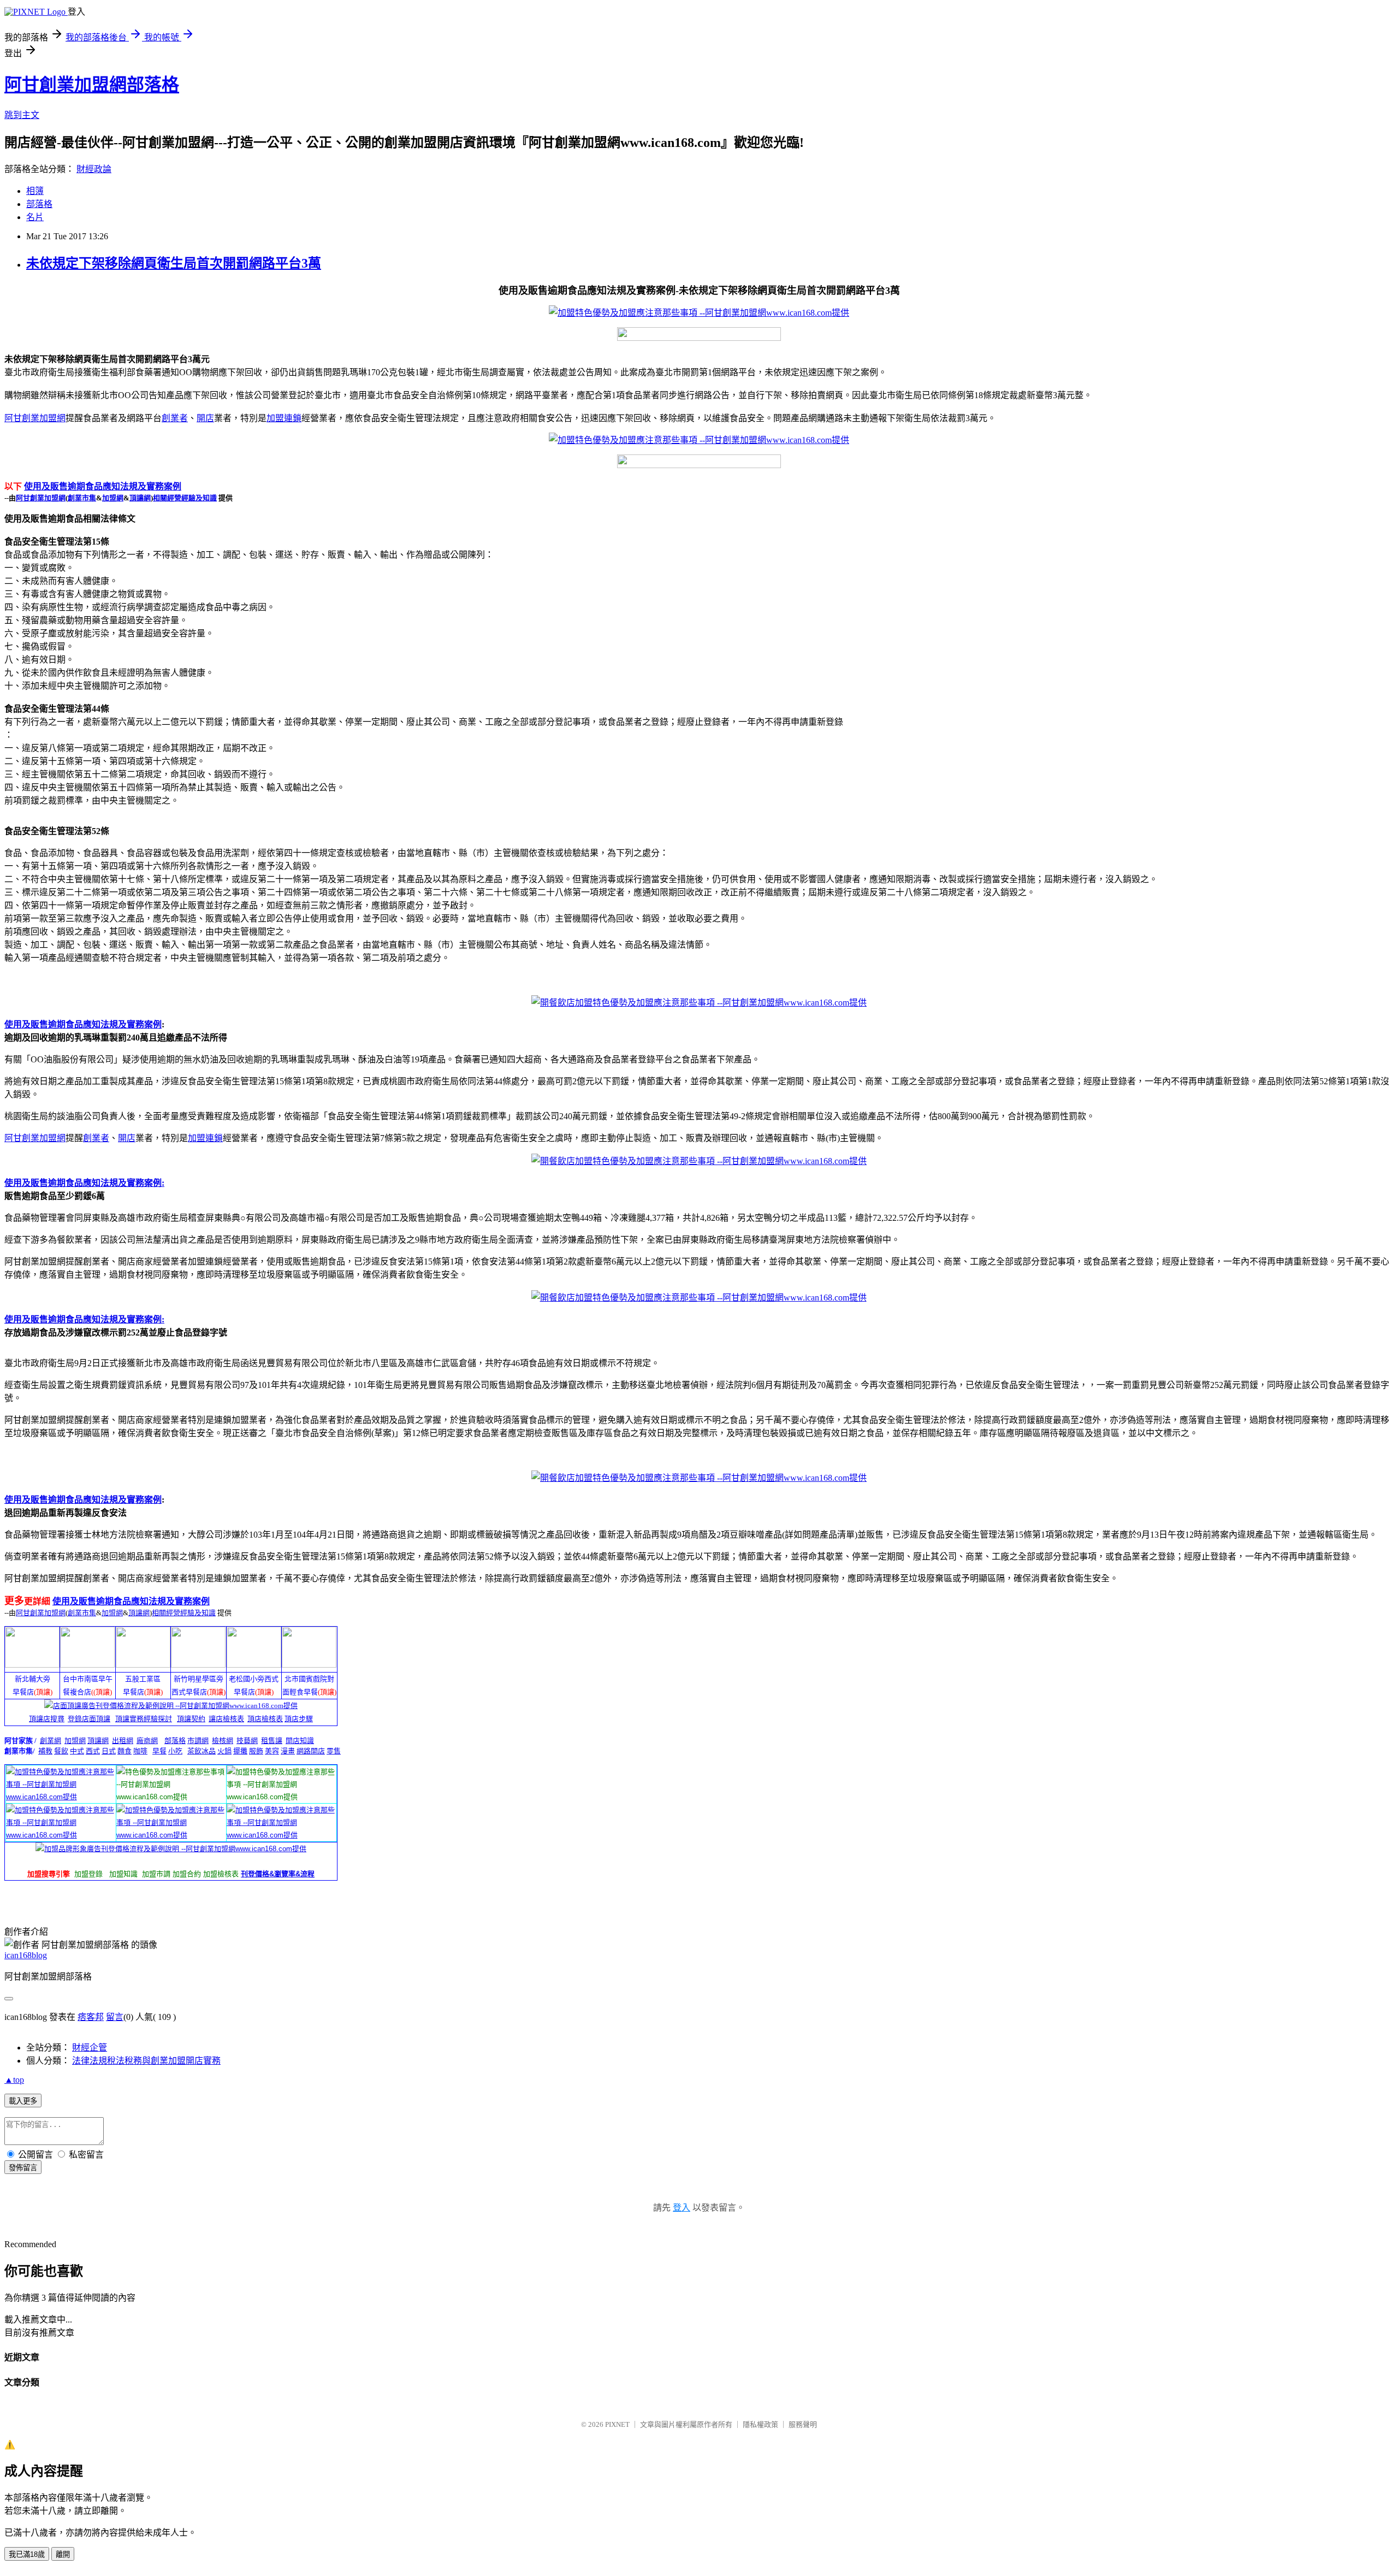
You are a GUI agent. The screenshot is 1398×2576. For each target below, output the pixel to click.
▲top (14, 2080)
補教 (45, 1751)
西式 (93, 1751)
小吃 (175, 1751)
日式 (109, 1751)
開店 (205, 418)
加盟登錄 (88, 1874)
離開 (63, 2554)
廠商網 (147, 1741)
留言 (115, 2017)
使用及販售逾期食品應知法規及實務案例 (103, 486)
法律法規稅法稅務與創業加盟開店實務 (146, 2061)
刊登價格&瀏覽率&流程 (278, 1874)
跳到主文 (22, 115)
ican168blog (26, 1955)
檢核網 (223, 1741)
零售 (334, 1751)
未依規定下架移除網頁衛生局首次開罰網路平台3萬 (174, 263)
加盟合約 (187, 1874)
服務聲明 (803, 2424)
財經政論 (94, 169)
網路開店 (311, 1751)
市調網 (198, 1741)
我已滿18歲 (27, 2554)
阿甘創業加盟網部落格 (92, 85)
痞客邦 (91, 2017)
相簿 (35, 191)
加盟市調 (156, 1874)
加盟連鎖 (284, 418)
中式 (77, 1751)
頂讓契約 (191, 1719)
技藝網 (247, 1741)
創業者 (175, 418)
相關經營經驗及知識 (185, 498)
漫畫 (288, 1751)
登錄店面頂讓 (89, 1719)
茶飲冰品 (202, 1751)
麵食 (125, 1751)
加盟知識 (123, 1874)
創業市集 (82, 498)
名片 (35, 217)
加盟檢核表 (221, 1874)
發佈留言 (23, 2168)
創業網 (51, 1741)
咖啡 (140, 1751)
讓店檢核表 (226, 1719)
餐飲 (61, 1751)
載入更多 (23, 2101)
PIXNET (617, 2424)
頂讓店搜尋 (47, 1719)
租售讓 (272, 1741)
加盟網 (113, 498)
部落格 (39, 204)
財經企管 (90, 2048)
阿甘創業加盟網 (35, 418)
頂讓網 (140, 498)
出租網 (123, 1741)
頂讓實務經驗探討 (144, 1719)
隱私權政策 (760, 2424)
